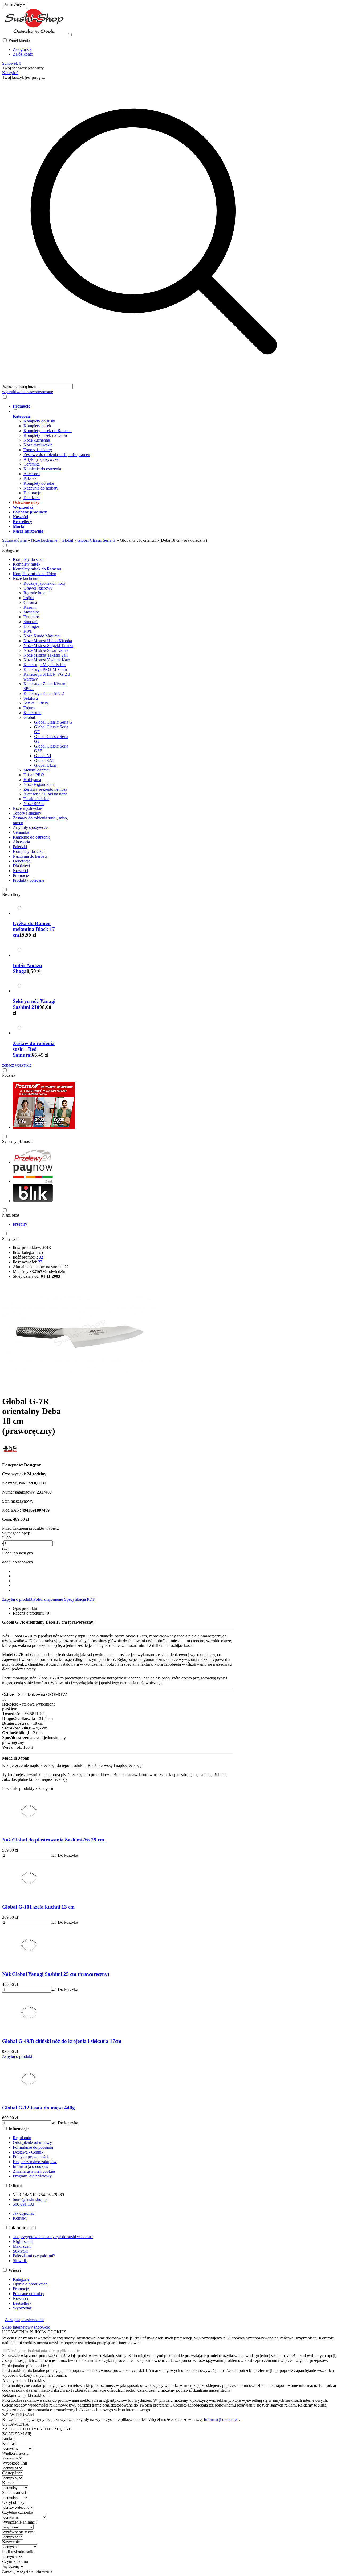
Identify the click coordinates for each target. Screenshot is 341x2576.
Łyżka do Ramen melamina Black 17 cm (34, 929)
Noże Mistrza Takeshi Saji (46, 655)
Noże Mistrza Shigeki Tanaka (48, 646)
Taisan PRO (34, 775)
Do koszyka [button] (68, 1855)
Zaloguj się (22, 49)
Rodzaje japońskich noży (45, 583)
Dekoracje (32, 493)
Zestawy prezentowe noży (46, 789)
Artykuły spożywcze (41, 459)
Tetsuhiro (31, 617)
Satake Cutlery (36, 703)
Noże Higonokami (39, 784)
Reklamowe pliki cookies (23, 2395)
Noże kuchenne (37, 440)
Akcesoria (32, 474)
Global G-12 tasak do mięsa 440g (38, 2108)
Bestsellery (11, 895)
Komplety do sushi (39, 421)
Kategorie (10, 550)
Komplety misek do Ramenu (48, 431)
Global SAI (44, 760)
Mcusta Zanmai (36, 770)
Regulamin (22, 2138)
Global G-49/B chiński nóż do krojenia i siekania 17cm (62, 2041)
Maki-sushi (22, 2246)
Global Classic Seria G (53, 722)
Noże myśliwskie (38, 445)
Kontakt (20, 2218)
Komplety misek (37, 426)
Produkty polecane (29, 880)
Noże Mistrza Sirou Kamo (46, 650)
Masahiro (31, 612)
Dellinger (31, 626)
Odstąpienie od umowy (32, 2142)
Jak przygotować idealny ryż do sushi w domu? (53, 2237)
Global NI (43, 756)
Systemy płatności (17, 1141)
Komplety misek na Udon (45, 435)
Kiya (28, 631)
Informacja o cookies (30, 2166)
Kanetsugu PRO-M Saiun (45, 669)
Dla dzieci (32, 498)
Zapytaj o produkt (17, 1599)
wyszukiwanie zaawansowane (28, 392)
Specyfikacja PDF (80, 1599)
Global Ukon (45, 765)
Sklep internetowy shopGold (26, 2327)
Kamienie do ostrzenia (42, 469)
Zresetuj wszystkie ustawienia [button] (27, 2571)
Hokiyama (32, 780)
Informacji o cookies (222, 2419)
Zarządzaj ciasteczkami (24, 2320)
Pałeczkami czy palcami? (34, 2256)
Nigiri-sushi (23, 2241)
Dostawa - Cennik (28, 2152)
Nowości (20, 871)
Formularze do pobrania (33, 2147)
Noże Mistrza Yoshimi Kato (47, 660)
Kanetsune (32, 713)
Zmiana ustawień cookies (34, 2171)
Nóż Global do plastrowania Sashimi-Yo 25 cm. (54, 1840)
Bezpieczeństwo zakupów (35, 2162)
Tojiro (29, 598)
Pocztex (9, 1075)
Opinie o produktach (30, 2284)
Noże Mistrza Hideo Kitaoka (48, 641)
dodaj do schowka (17, 1562)
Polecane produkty (29, 2294)
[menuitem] (159, 406)
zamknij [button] (9, 2439)
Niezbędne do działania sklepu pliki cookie (44, 2351)
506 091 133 (23, 2204)
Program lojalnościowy (32, 2176)
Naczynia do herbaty (41, 488)
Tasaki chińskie (36, 799)
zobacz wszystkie (17, 1065)
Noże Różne (34, 804)
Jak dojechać (24, 2213)
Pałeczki (31, 478)
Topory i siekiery (38, 450)
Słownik (20, 2261)
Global (29, 717)
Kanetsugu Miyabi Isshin (44, 665)
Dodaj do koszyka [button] (17, 1553)
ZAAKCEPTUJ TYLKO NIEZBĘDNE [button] (37, 2429)
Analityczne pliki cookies (23, 2381)
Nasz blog (11, 1215)
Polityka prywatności (31, 2157)
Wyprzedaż (22, 2308)
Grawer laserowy (38, 588)
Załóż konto (23, 54)
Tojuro (29, 708)
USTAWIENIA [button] (15, 2424)
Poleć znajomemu (48, 1599)
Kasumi (30, 607)
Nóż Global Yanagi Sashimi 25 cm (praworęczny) (56, 1974)
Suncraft (31, 622)
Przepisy (20, 1224)
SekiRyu (31, 698)
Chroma (30, 602)
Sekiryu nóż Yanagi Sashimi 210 (34, 1004)
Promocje (21, 875)
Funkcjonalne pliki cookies (25, 2366)
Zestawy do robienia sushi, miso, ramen (57, 455)
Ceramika (32, 464)
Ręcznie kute (34, 593)
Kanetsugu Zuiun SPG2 (44, 693)
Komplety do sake (39, 483)
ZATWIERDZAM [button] (18, 2415)
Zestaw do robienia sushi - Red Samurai (34, 1049)
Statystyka (11, 1239)
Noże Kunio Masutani (42, 636)
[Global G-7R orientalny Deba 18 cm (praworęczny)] (79, 1388)
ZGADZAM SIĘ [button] (17, 2434)
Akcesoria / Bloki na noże (45, 794)
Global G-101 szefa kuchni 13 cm (38, 1907)
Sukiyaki (20, 2251)
